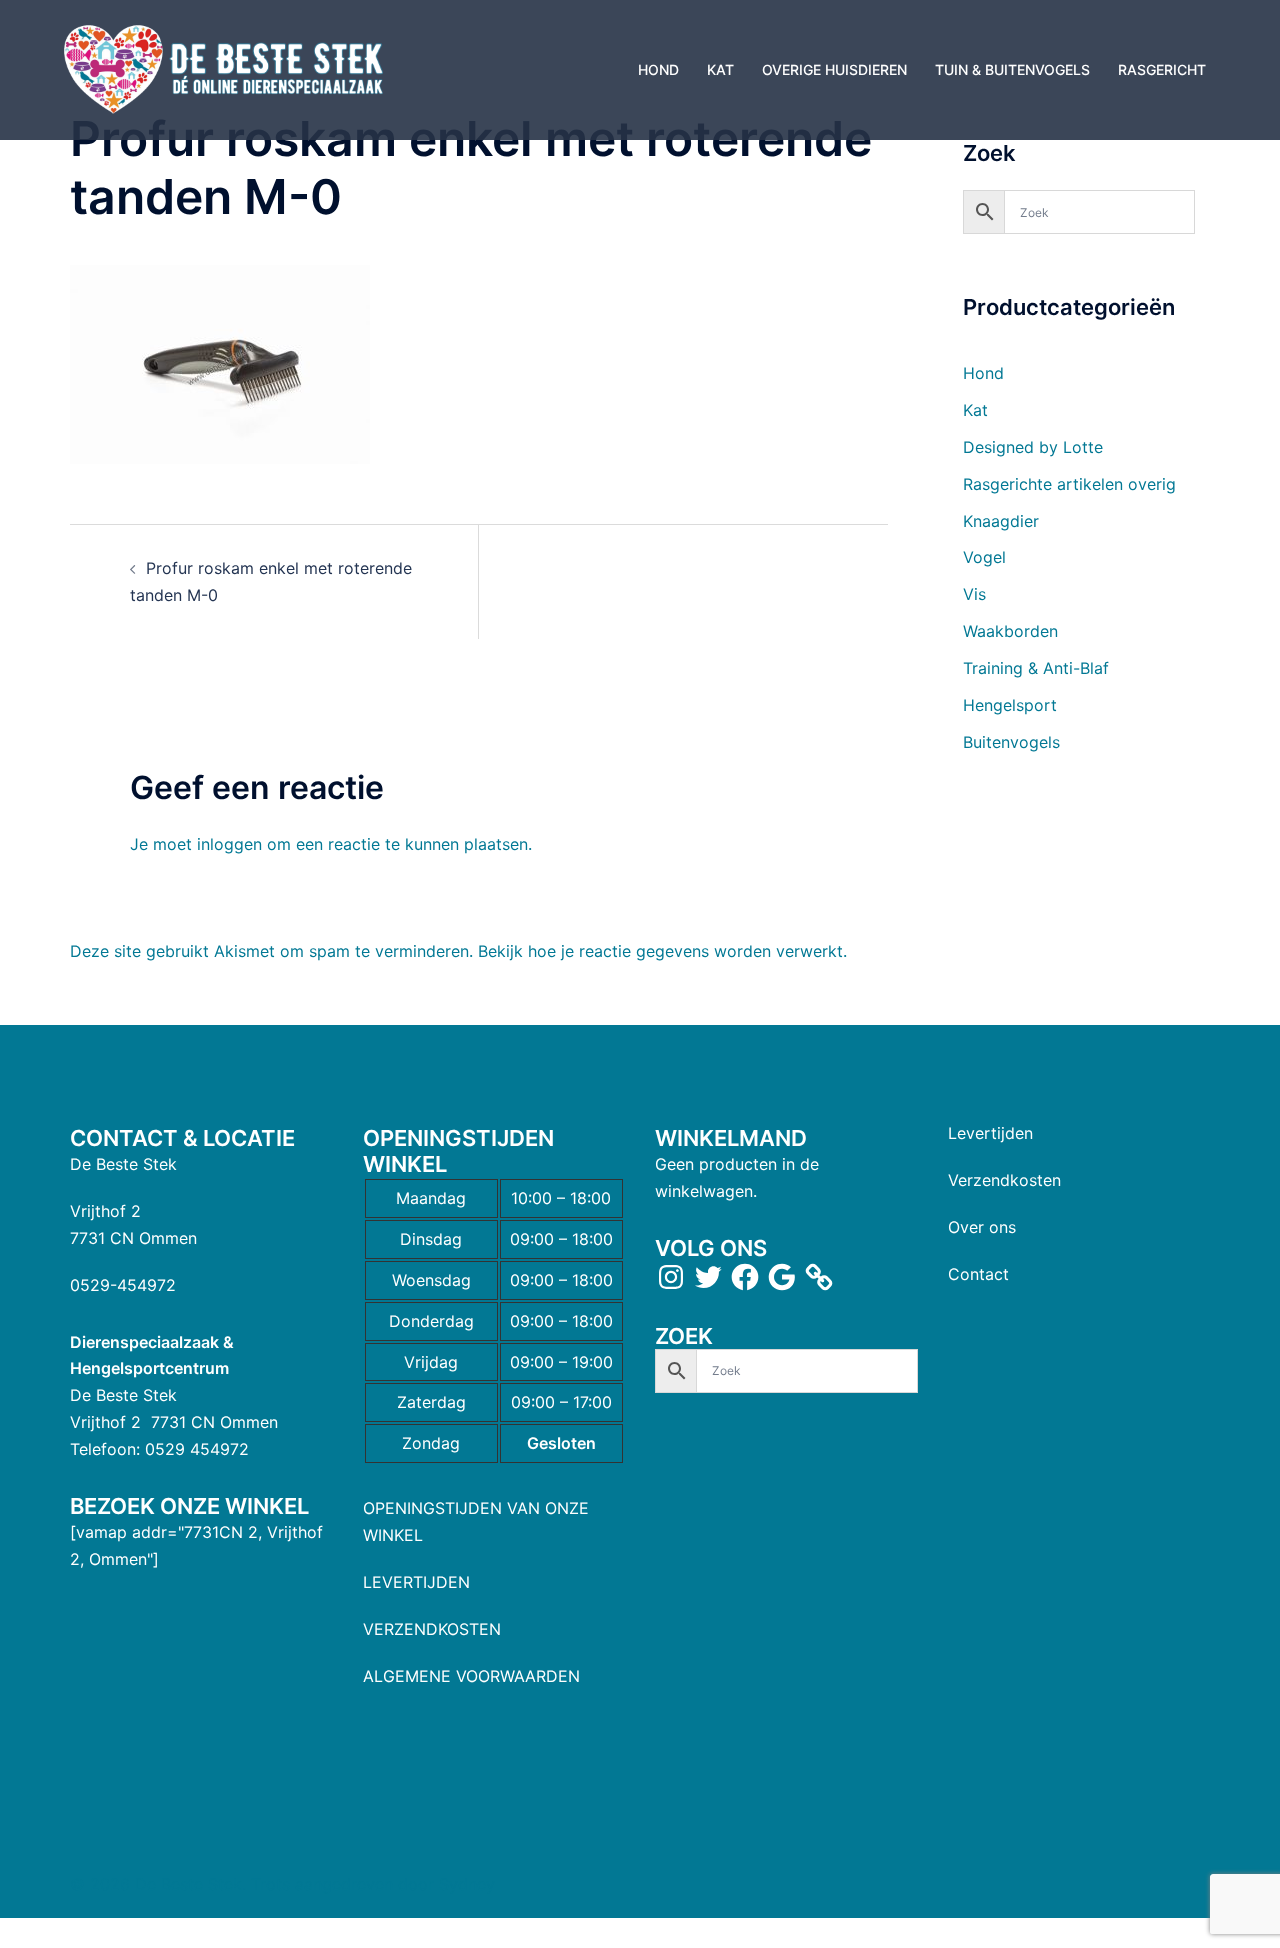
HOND (658, 69)
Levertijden (990, 1133)
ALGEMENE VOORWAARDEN (471, 1676)
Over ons (982, 1227)
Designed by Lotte (1033, 447)
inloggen (229, 844)
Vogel (984, 557)
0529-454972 (123, 1285)
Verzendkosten (1004, 1180)
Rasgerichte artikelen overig (1069, 484)
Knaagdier (1001, 521)
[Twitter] (708, 1277)
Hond (983, 373)
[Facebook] (745, 1277)
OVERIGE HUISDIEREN (834, 69)
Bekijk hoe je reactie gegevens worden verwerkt (660, 951)
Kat (975, 410)
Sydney (467, 1884)
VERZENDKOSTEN (432, 1629)
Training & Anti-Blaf (1036, 668)
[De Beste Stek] (226, 68)
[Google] (782, 1277)
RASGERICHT (1162, 69)
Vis (974, 594)
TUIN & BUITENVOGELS (1012, 69)
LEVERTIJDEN (416, 1582)
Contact (978, 1274)
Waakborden (1010, 631)
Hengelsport (1010, 705)
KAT (720, 69)
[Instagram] (671, 1277)
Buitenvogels (1011, 742)
